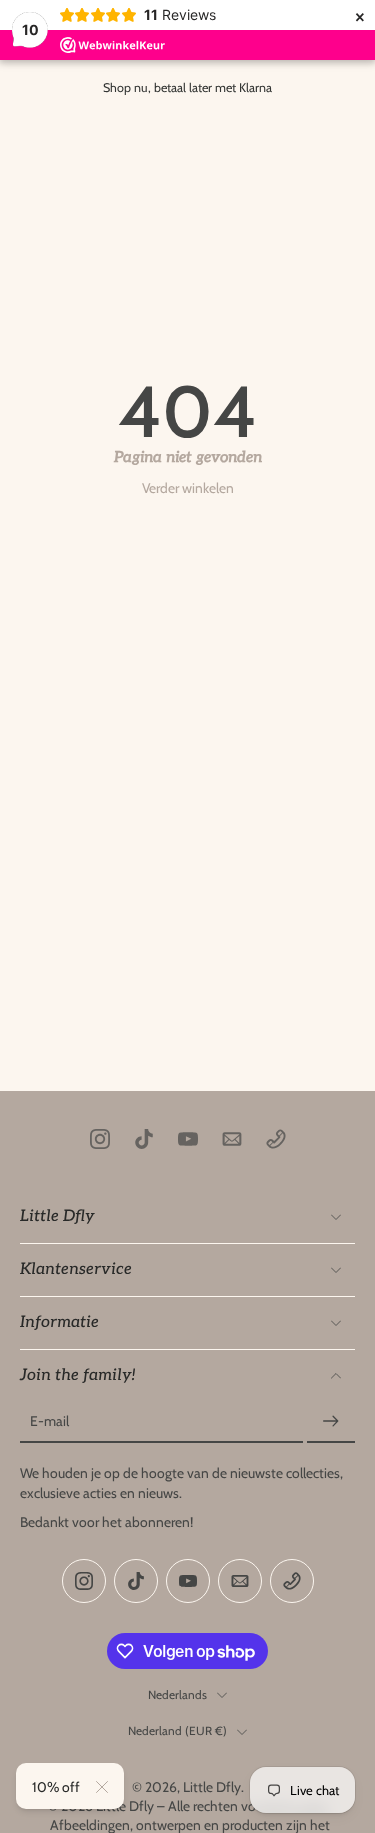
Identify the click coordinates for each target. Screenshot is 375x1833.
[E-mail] (232, 1139)
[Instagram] (100, 1139)
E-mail (49, 1422)
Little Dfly (212, 1787)
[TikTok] (144, 1139)
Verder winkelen (188, 488)
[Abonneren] (331, 1422)
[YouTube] (188, 1139)
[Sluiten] (102, 1787)
